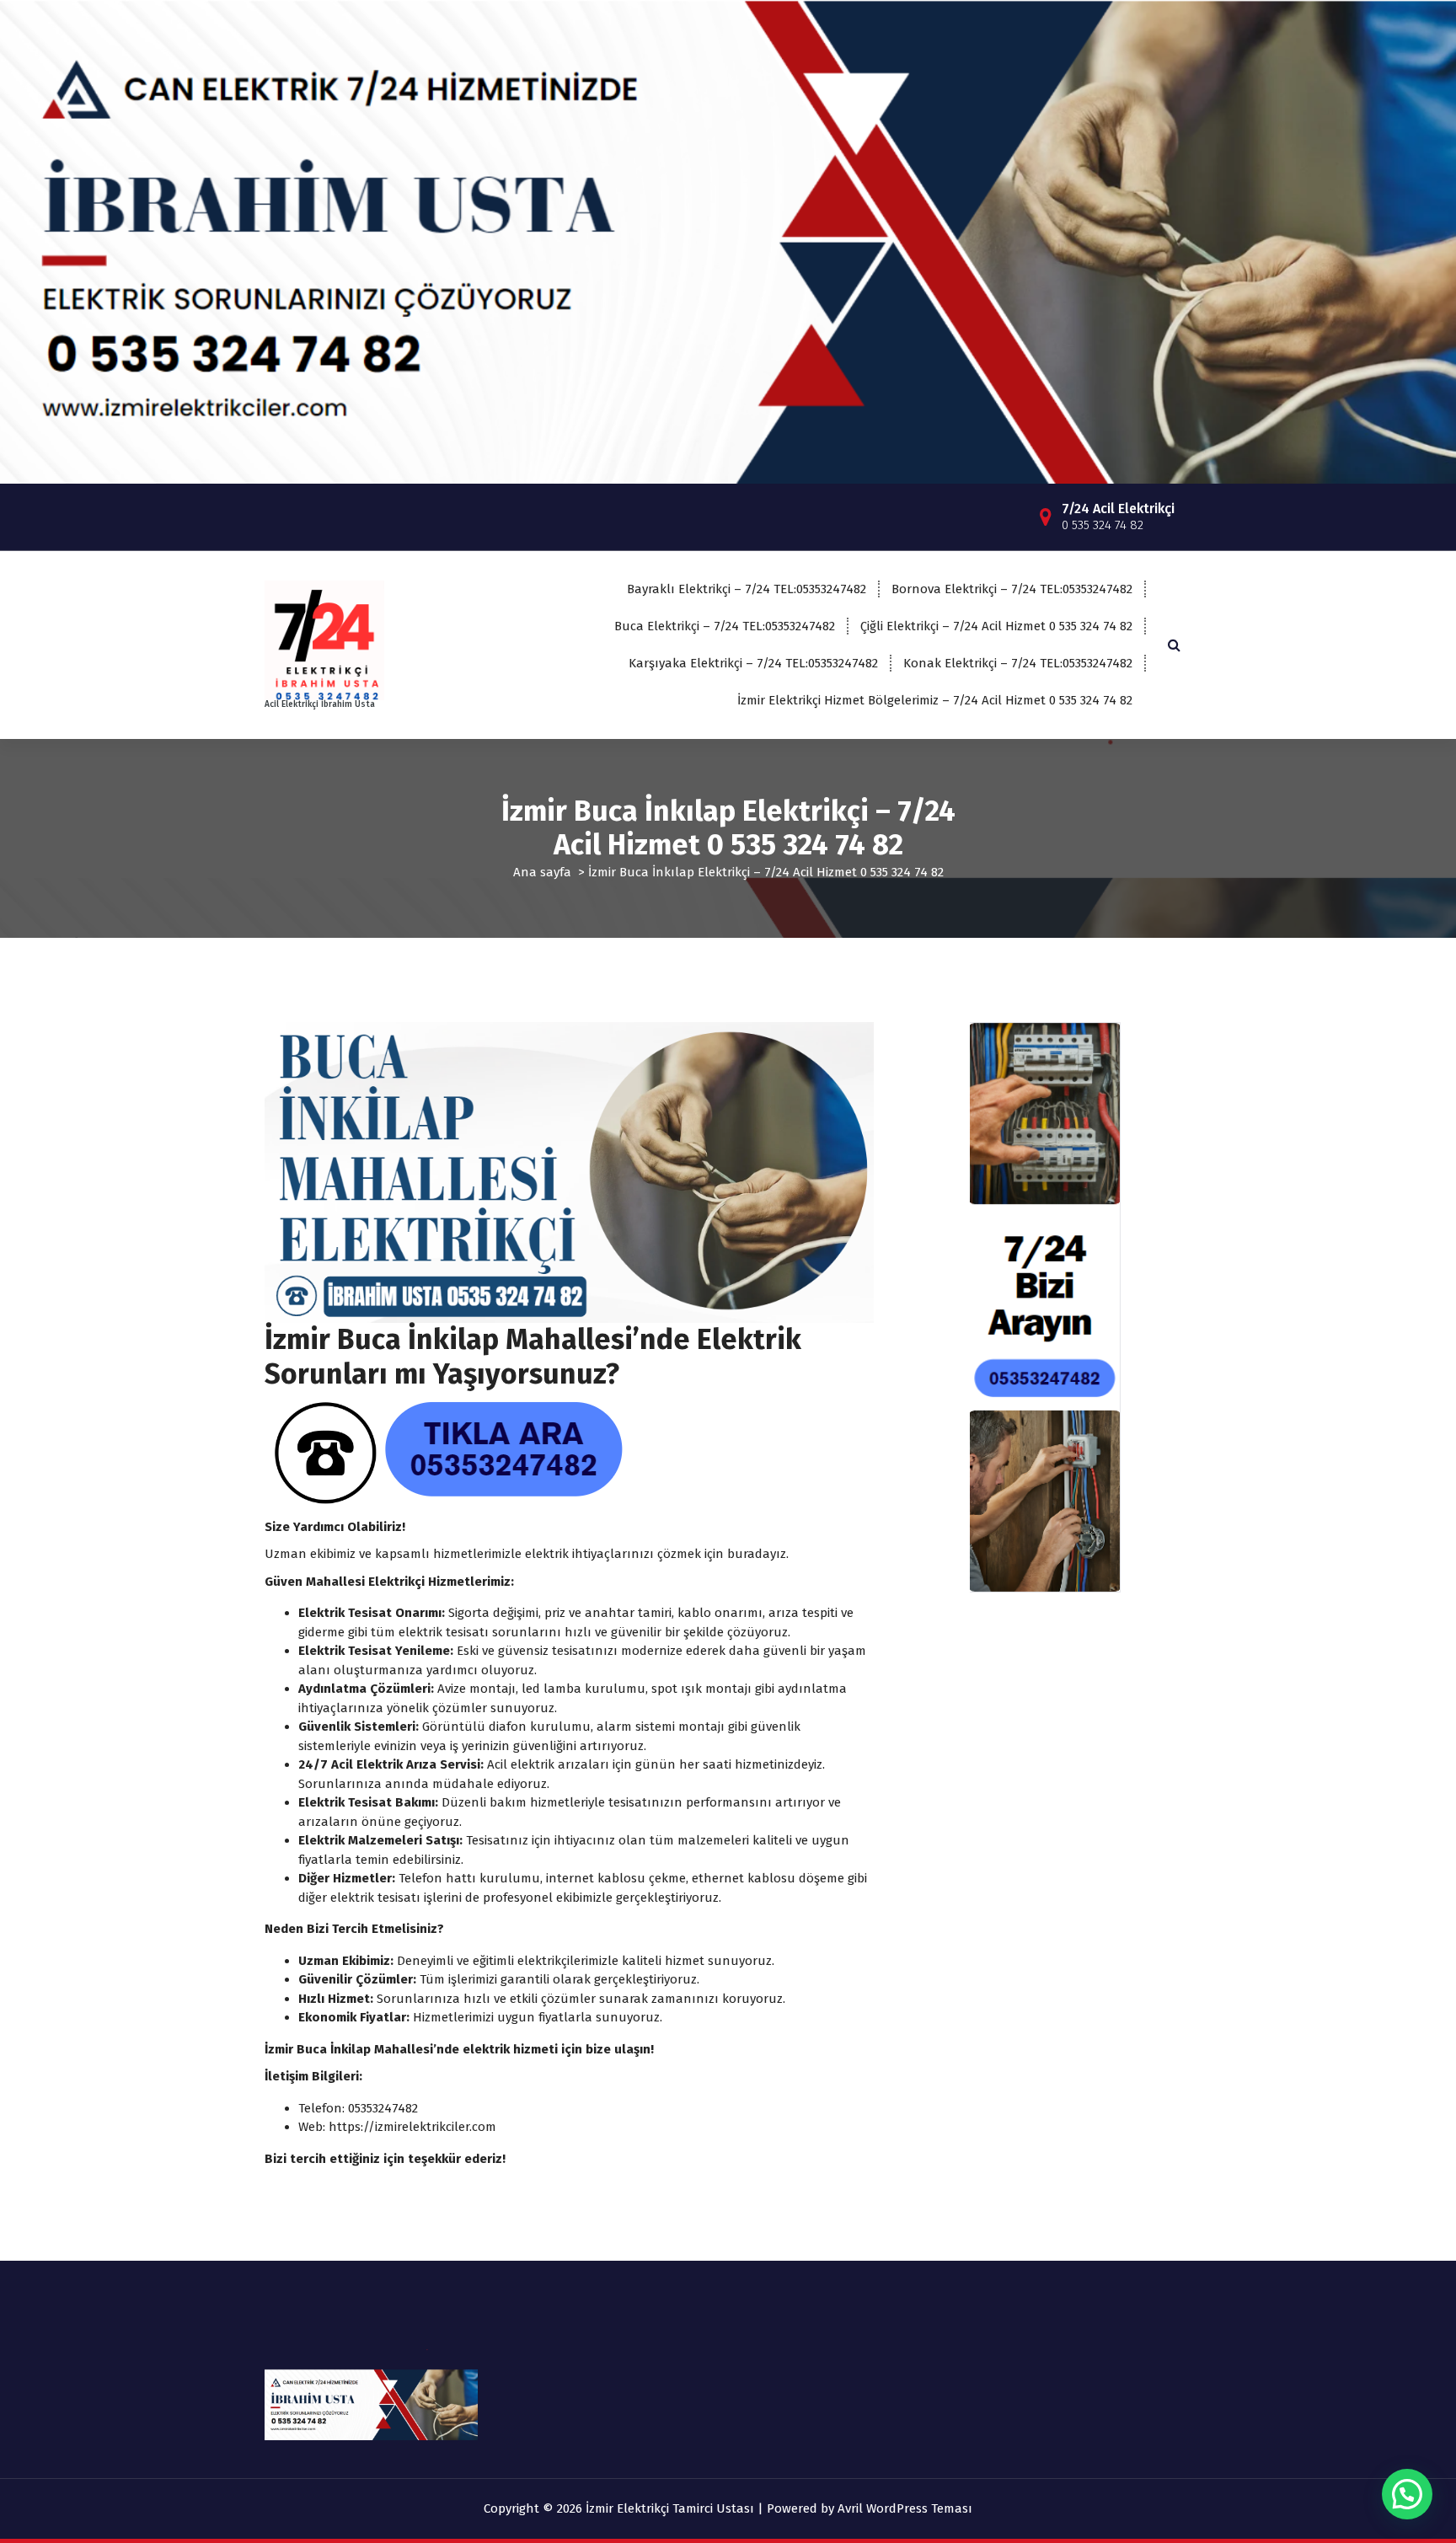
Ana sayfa (542, 872)
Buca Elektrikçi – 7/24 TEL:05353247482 (725, 626)
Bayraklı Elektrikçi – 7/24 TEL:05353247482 (747, 589)
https (345, 2127)
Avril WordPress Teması (905, 2508)
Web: (313, 2127)
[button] (1407, 2494)
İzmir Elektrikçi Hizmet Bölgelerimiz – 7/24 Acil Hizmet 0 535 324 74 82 (935, 700)
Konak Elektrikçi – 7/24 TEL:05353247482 (1018, 663)
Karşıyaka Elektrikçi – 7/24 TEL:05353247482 (753, 663)
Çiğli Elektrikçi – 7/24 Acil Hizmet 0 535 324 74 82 (996, 626)
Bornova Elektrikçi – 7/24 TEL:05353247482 (1012, 589)
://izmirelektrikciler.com (428, 2127)
